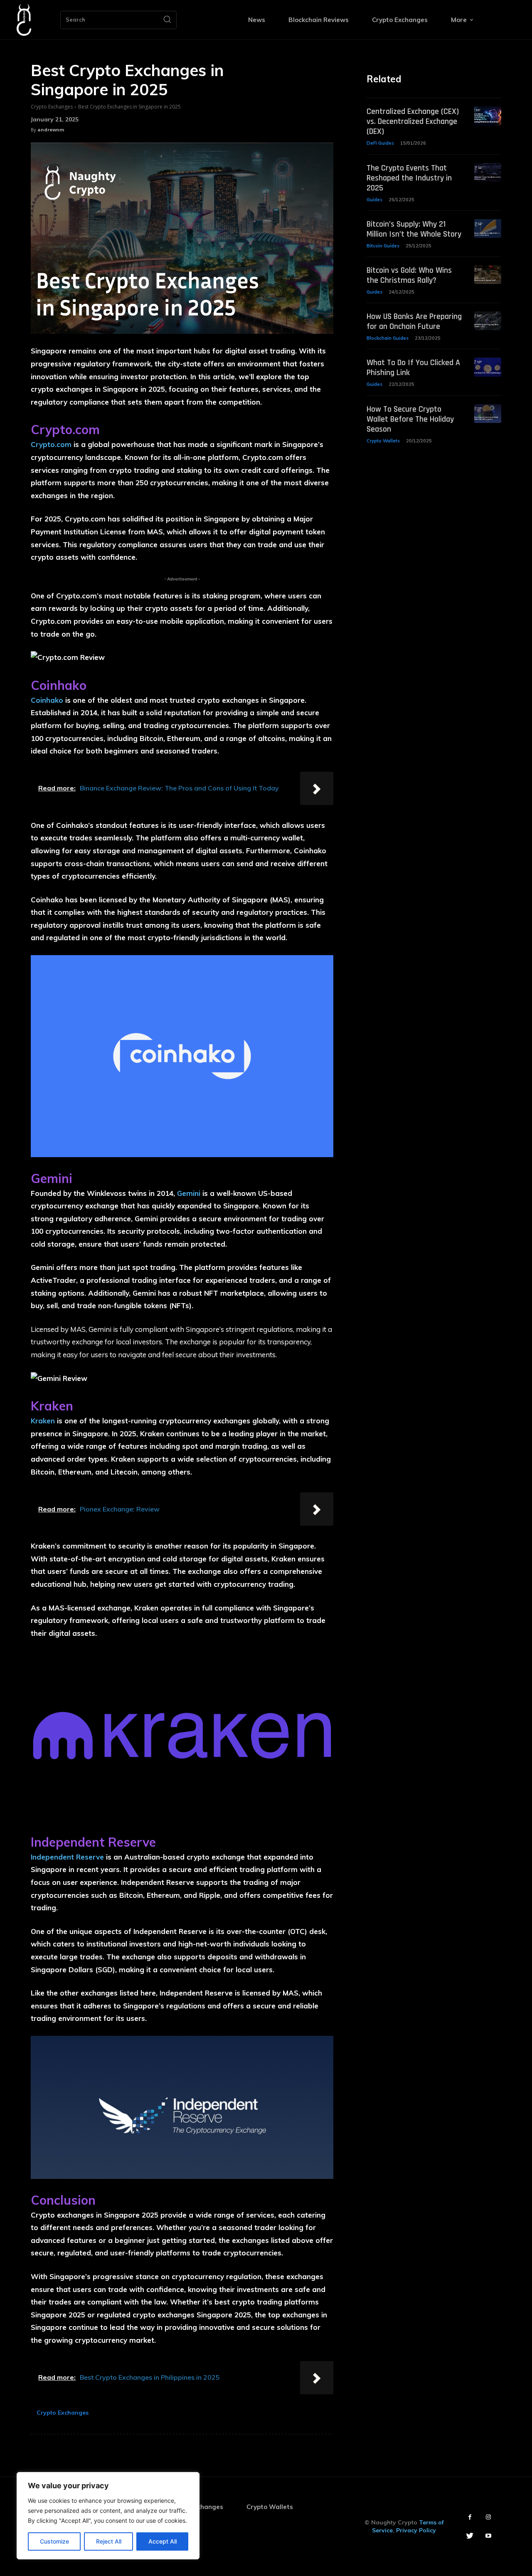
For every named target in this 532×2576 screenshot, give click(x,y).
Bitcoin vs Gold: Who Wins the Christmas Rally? (409, 275)
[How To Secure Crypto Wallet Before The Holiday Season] (488, 414)
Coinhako (47, 700)
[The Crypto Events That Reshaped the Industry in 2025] (488, 172)
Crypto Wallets (383, 441)
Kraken (43, 1421)
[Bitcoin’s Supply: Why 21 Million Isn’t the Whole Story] (488, 228)
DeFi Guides (380, 143)
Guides (374, 200)
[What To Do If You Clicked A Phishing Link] (488, 367)
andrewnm (51, 130)
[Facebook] (470, 2517)
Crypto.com (51, 444)
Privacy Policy (416, 2530)
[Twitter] (470, 2536)
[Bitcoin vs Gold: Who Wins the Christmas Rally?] (488, 275)
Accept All (163, 2541)
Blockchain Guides (388, 338)
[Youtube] (489, 2536)
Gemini (189, 1193)
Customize (54, 2541)
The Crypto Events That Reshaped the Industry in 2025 (409, 178)
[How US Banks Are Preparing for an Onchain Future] (488, 321)
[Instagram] (489, 2517)
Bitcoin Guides (383, 246)
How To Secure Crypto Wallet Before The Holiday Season (410, 419)
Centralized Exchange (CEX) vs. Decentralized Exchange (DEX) (413, 121)
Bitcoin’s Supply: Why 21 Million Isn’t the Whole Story (414, 229)
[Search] (167, 20)
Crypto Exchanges (52, 107)
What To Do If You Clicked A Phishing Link (413, 368)
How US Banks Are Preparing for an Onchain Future (414, 321)
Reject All (109, 2541)
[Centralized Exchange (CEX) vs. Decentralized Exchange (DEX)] (488, 116)
